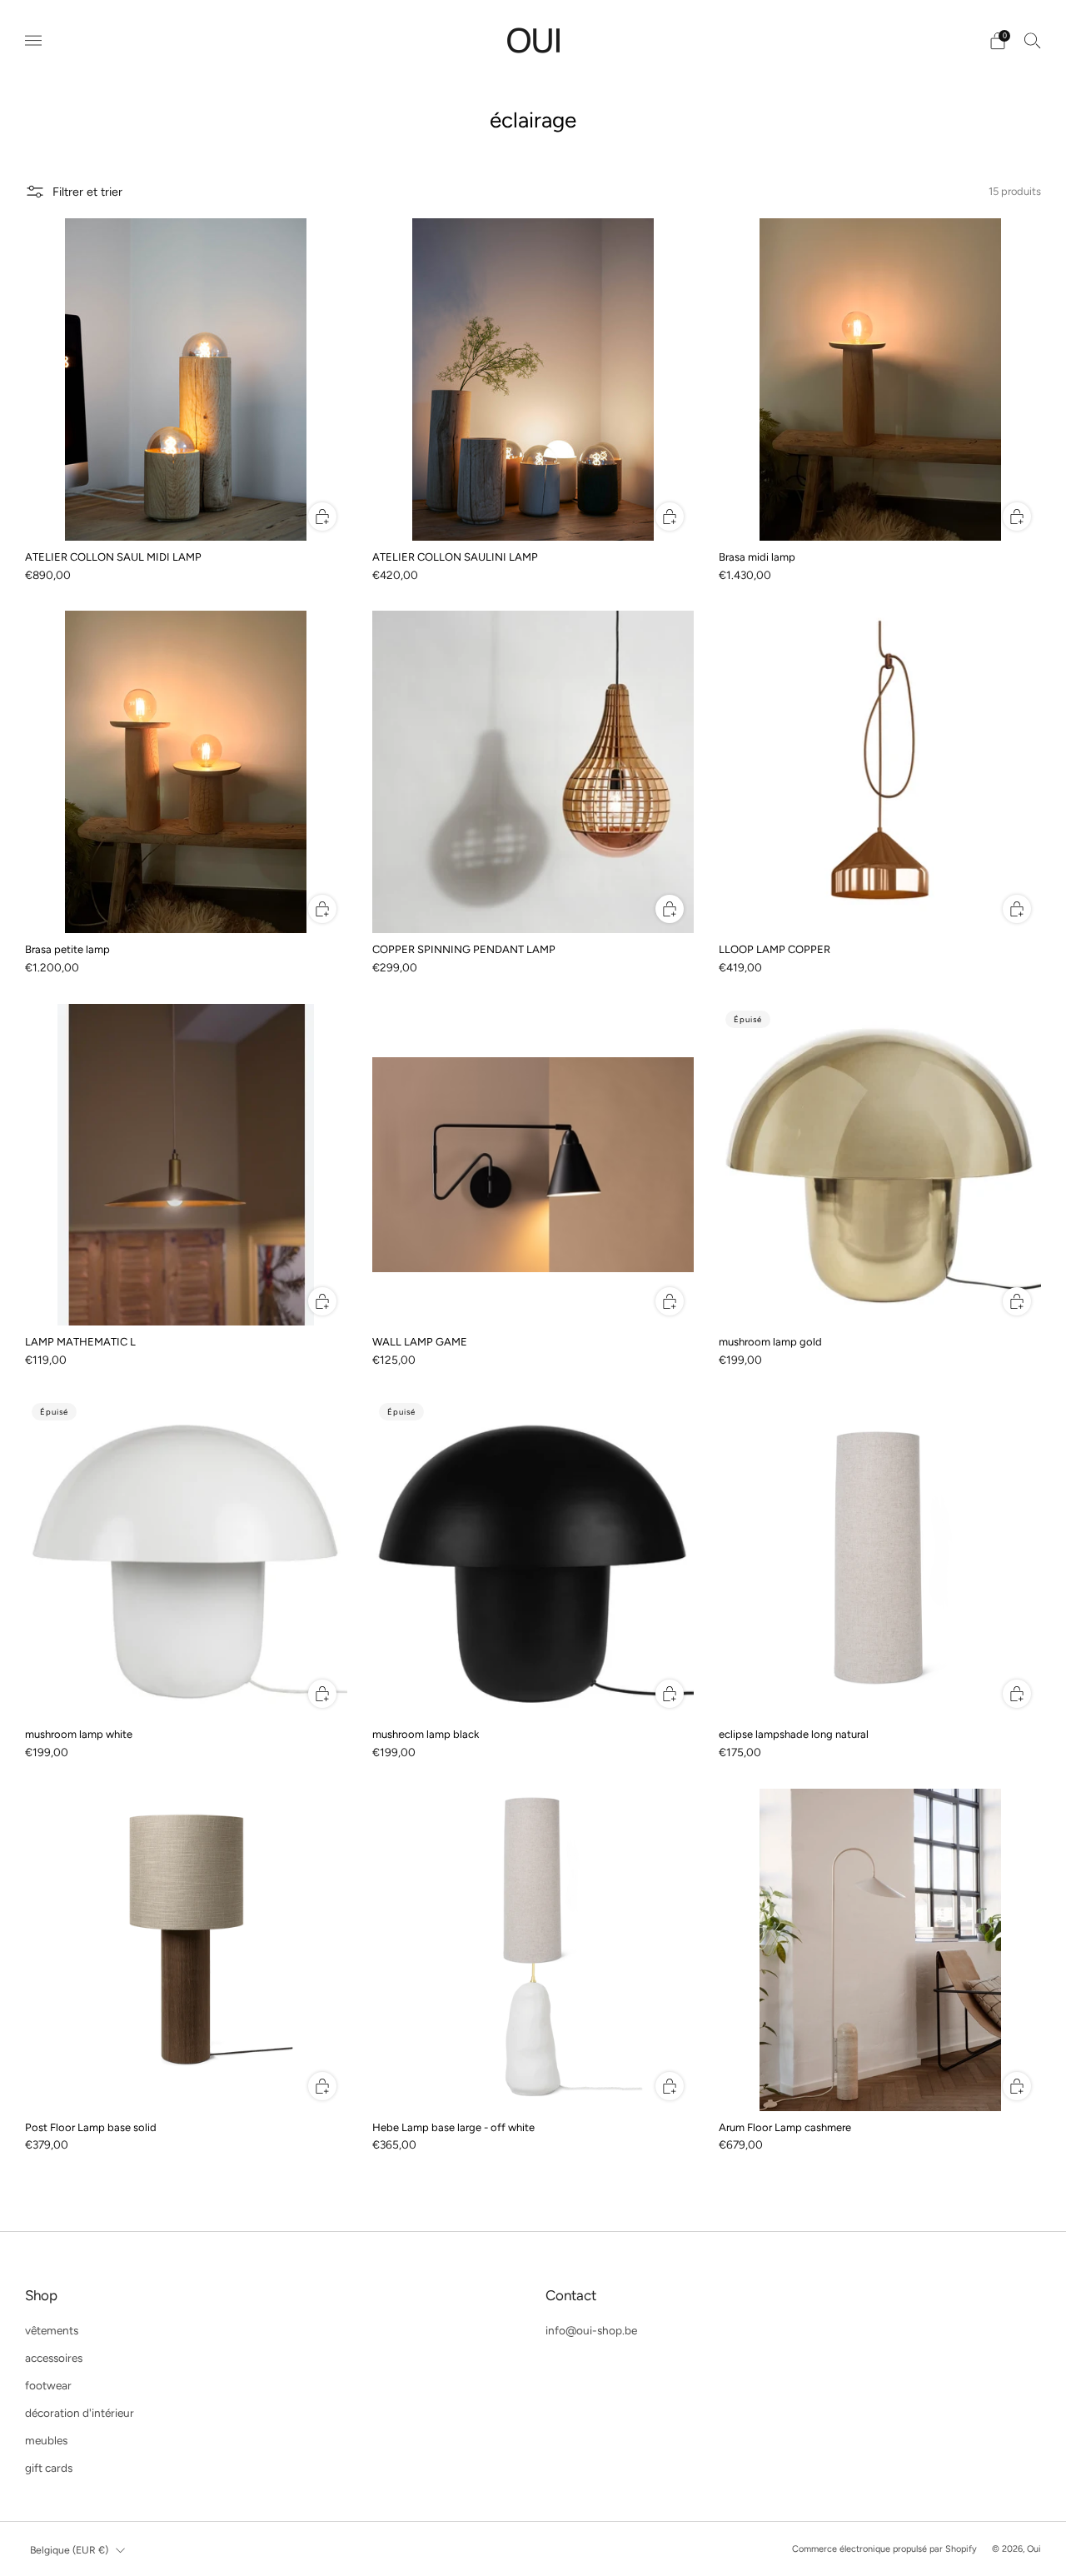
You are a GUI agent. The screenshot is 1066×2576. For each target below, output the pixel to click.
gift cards (49, 2468)
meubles (46, 2440)
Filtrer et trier (87, 192)
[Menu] (33, 41)
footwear (48, 2385)
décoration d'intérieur (80, 2413)
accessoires (54, 2358)
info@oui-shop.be (591, 2330)
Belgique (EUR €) (69, 2550)
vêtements (52, 2330)
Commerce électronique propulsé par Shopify (884, 2549)
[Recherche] (1033, 40)
